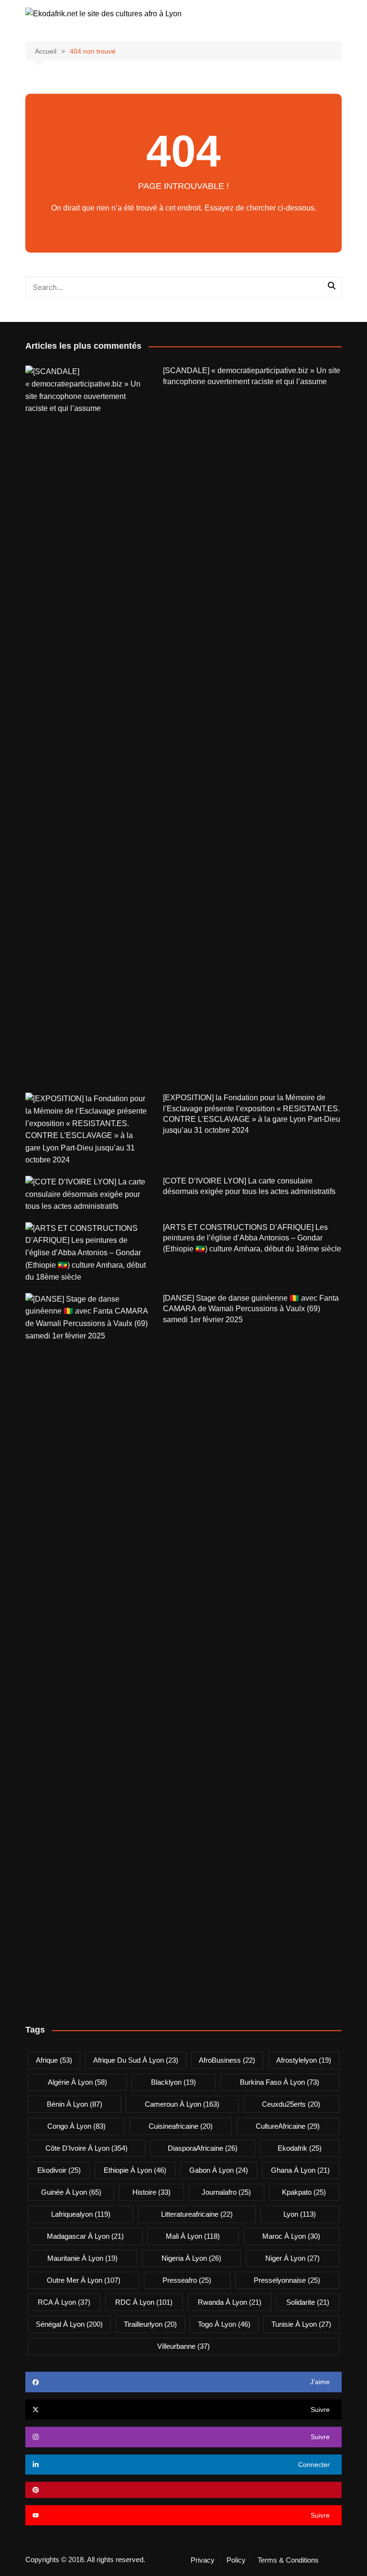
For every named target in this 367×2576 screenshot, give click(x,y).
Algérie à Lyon (77, 2082)
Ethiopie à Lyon (135, 2170)
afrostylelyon (304, 2060)
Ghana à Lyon (300, 2170)
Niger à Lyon (292, 2258)
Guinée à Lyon (71, 2192)
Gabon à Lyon (219, 2170)
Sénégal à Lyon (69, 2324)
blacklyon (173, 2082)
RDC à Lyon (144, 2302)
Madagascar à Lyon (85, 2236)
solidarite (308, 2302)
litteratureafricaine (197, 2214)
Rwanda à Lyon (230, 2302)
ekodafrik (300, 2148)
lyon (300, 2214)
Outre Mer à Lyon (84, 2280)
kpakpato (304, 2192)
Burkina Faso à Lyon (280, 2082)
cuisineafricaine (181, 2126)
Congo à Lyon (76, 2126)
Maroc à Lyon (291, 2236)
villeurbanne (183, 2346)
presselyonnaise (287, 2280)
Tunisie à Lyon (301, 2324)
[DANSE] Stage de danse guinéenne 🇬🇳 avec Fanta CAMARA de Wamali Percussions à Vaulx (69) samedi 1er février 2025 (251, 1309)
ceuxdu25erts (291, 2104)
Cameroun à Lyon (182, 2104)
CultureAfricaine (288, 2126)
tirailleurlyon (150, 2324)
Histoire (151, 2192)
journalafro (226, 2192)
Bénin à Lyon (75, 2104)
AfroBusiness (227, 2060)
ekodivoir (59, 2170)
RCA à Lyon (64, 2302)
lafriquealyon (81, 2214)
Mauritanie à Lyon (82, 2258)
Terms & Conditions (288, 2560)
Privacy (203, 2560)
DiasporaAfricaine (203, 2148)
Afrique (54, 2060)
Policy (236, 2560)
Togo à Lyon (224, 2324)
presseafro (187, 2280)
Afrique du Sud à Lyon (136, 2060)
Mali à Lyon (193, 2236)
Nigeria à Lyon (191, 2258)
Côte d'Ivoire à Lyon (86, 2148)
